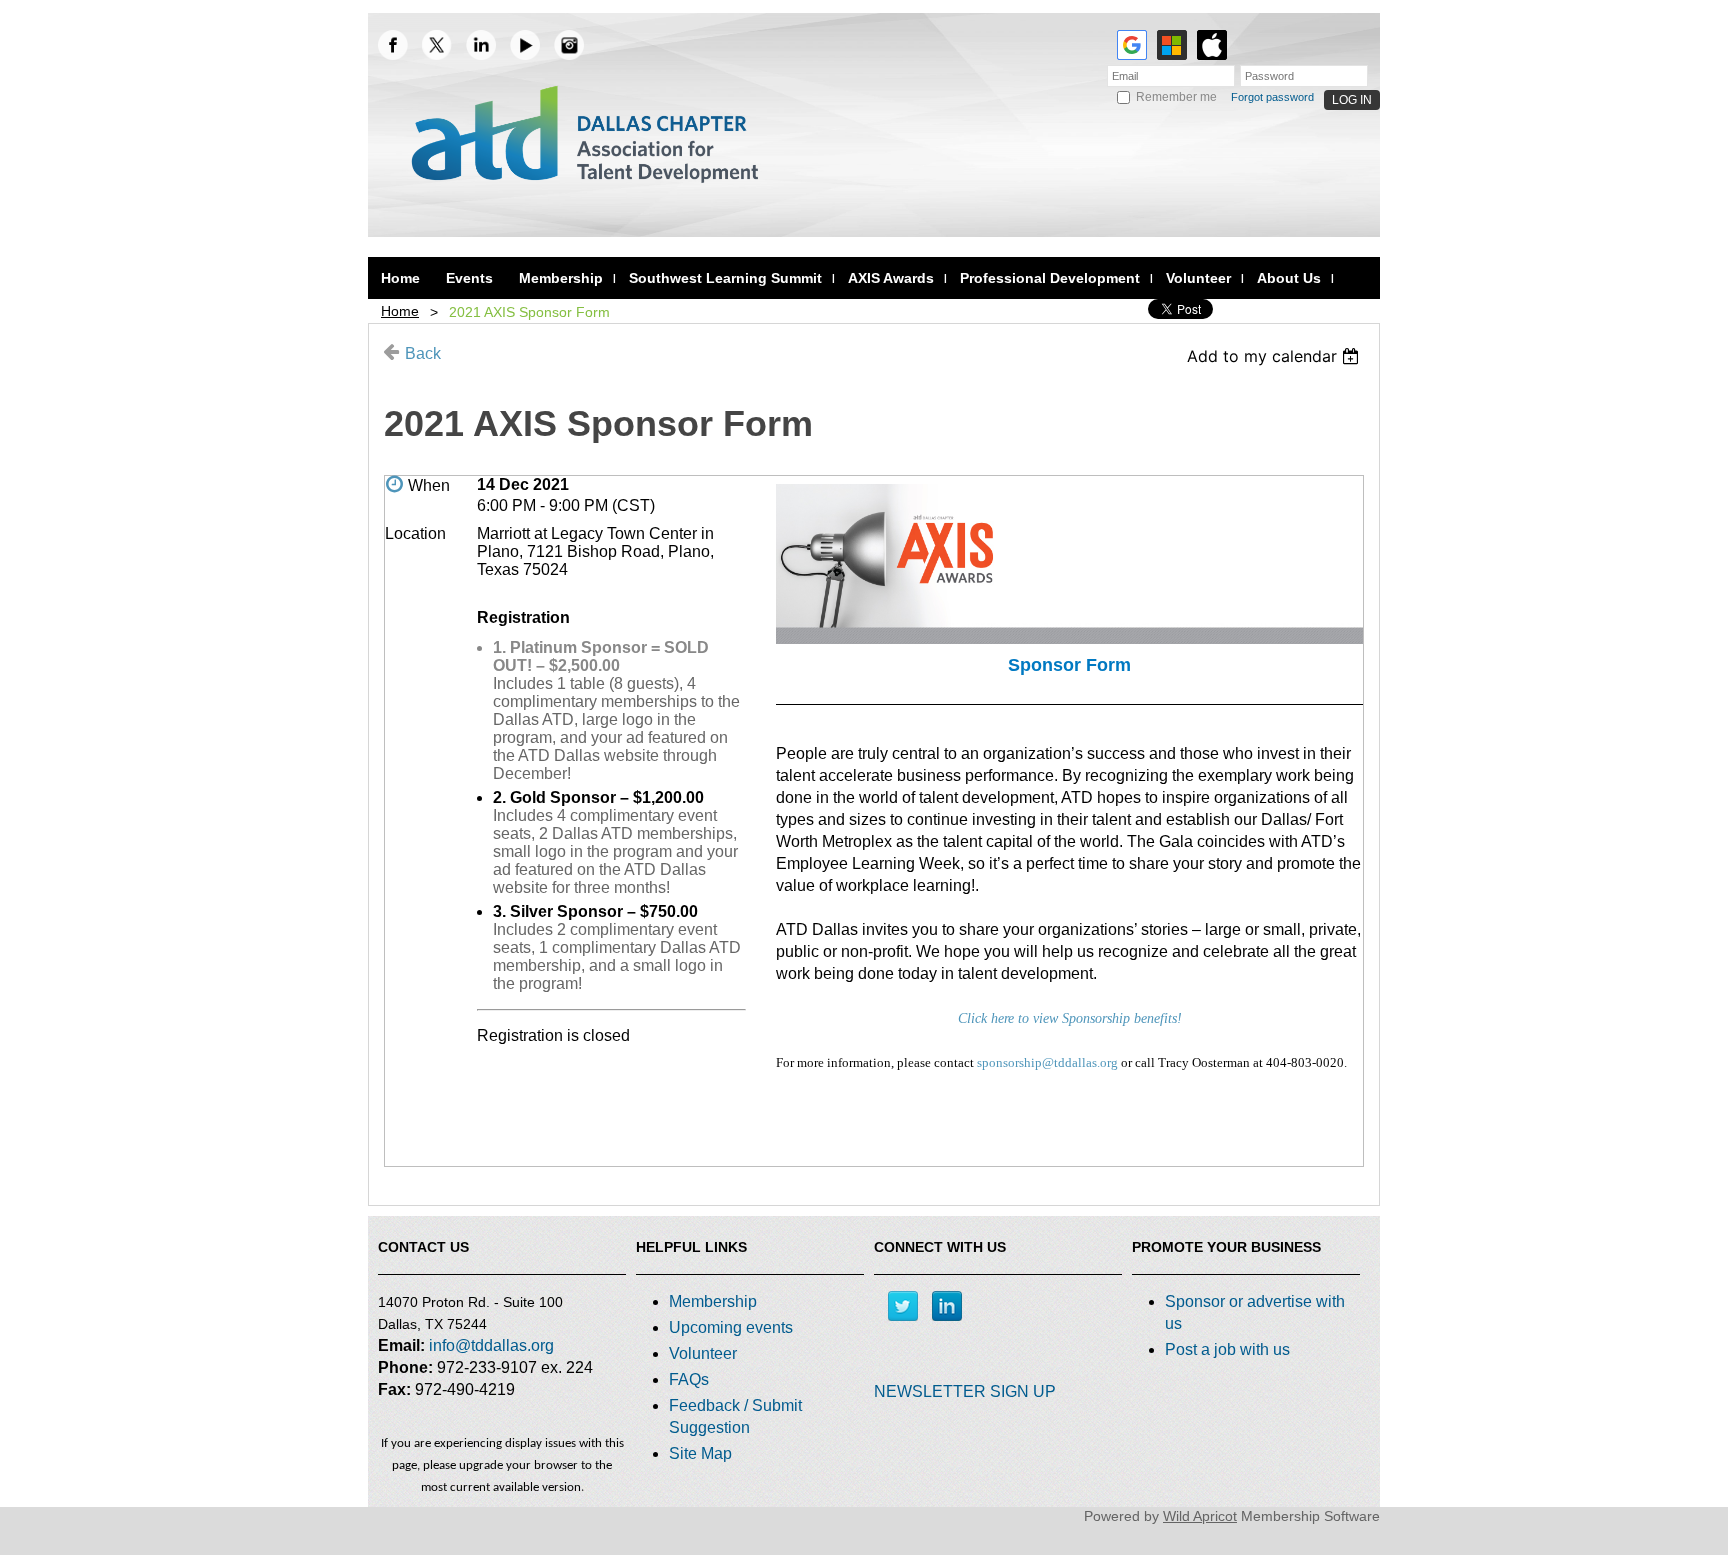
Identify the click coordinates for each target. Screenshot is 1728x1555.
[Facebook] (393, 45)
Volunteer (703, 1353)
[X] (437, 45)
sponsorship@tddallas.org (1047, 1062)
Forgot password (1272, 97)
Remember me (1176, 97)
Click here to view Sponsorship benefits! (1070, 1018)
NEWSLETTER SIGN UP (965, 1391)
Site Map (700, 1453)
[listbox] (1275, 356)
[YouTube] (525, 45)
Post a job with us (1227, 1349)
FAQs (689, 1379)
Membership (713, 1301)
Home (400, 311)
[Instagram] (569, 45)
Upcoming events (731, 1327)
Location (415, 533)
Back (423, 353)
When (429, 485)
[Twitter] (903, 1306)
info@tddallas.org (491, 1345)
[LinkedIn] (481, 45)
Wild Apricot (1200, 1516)
